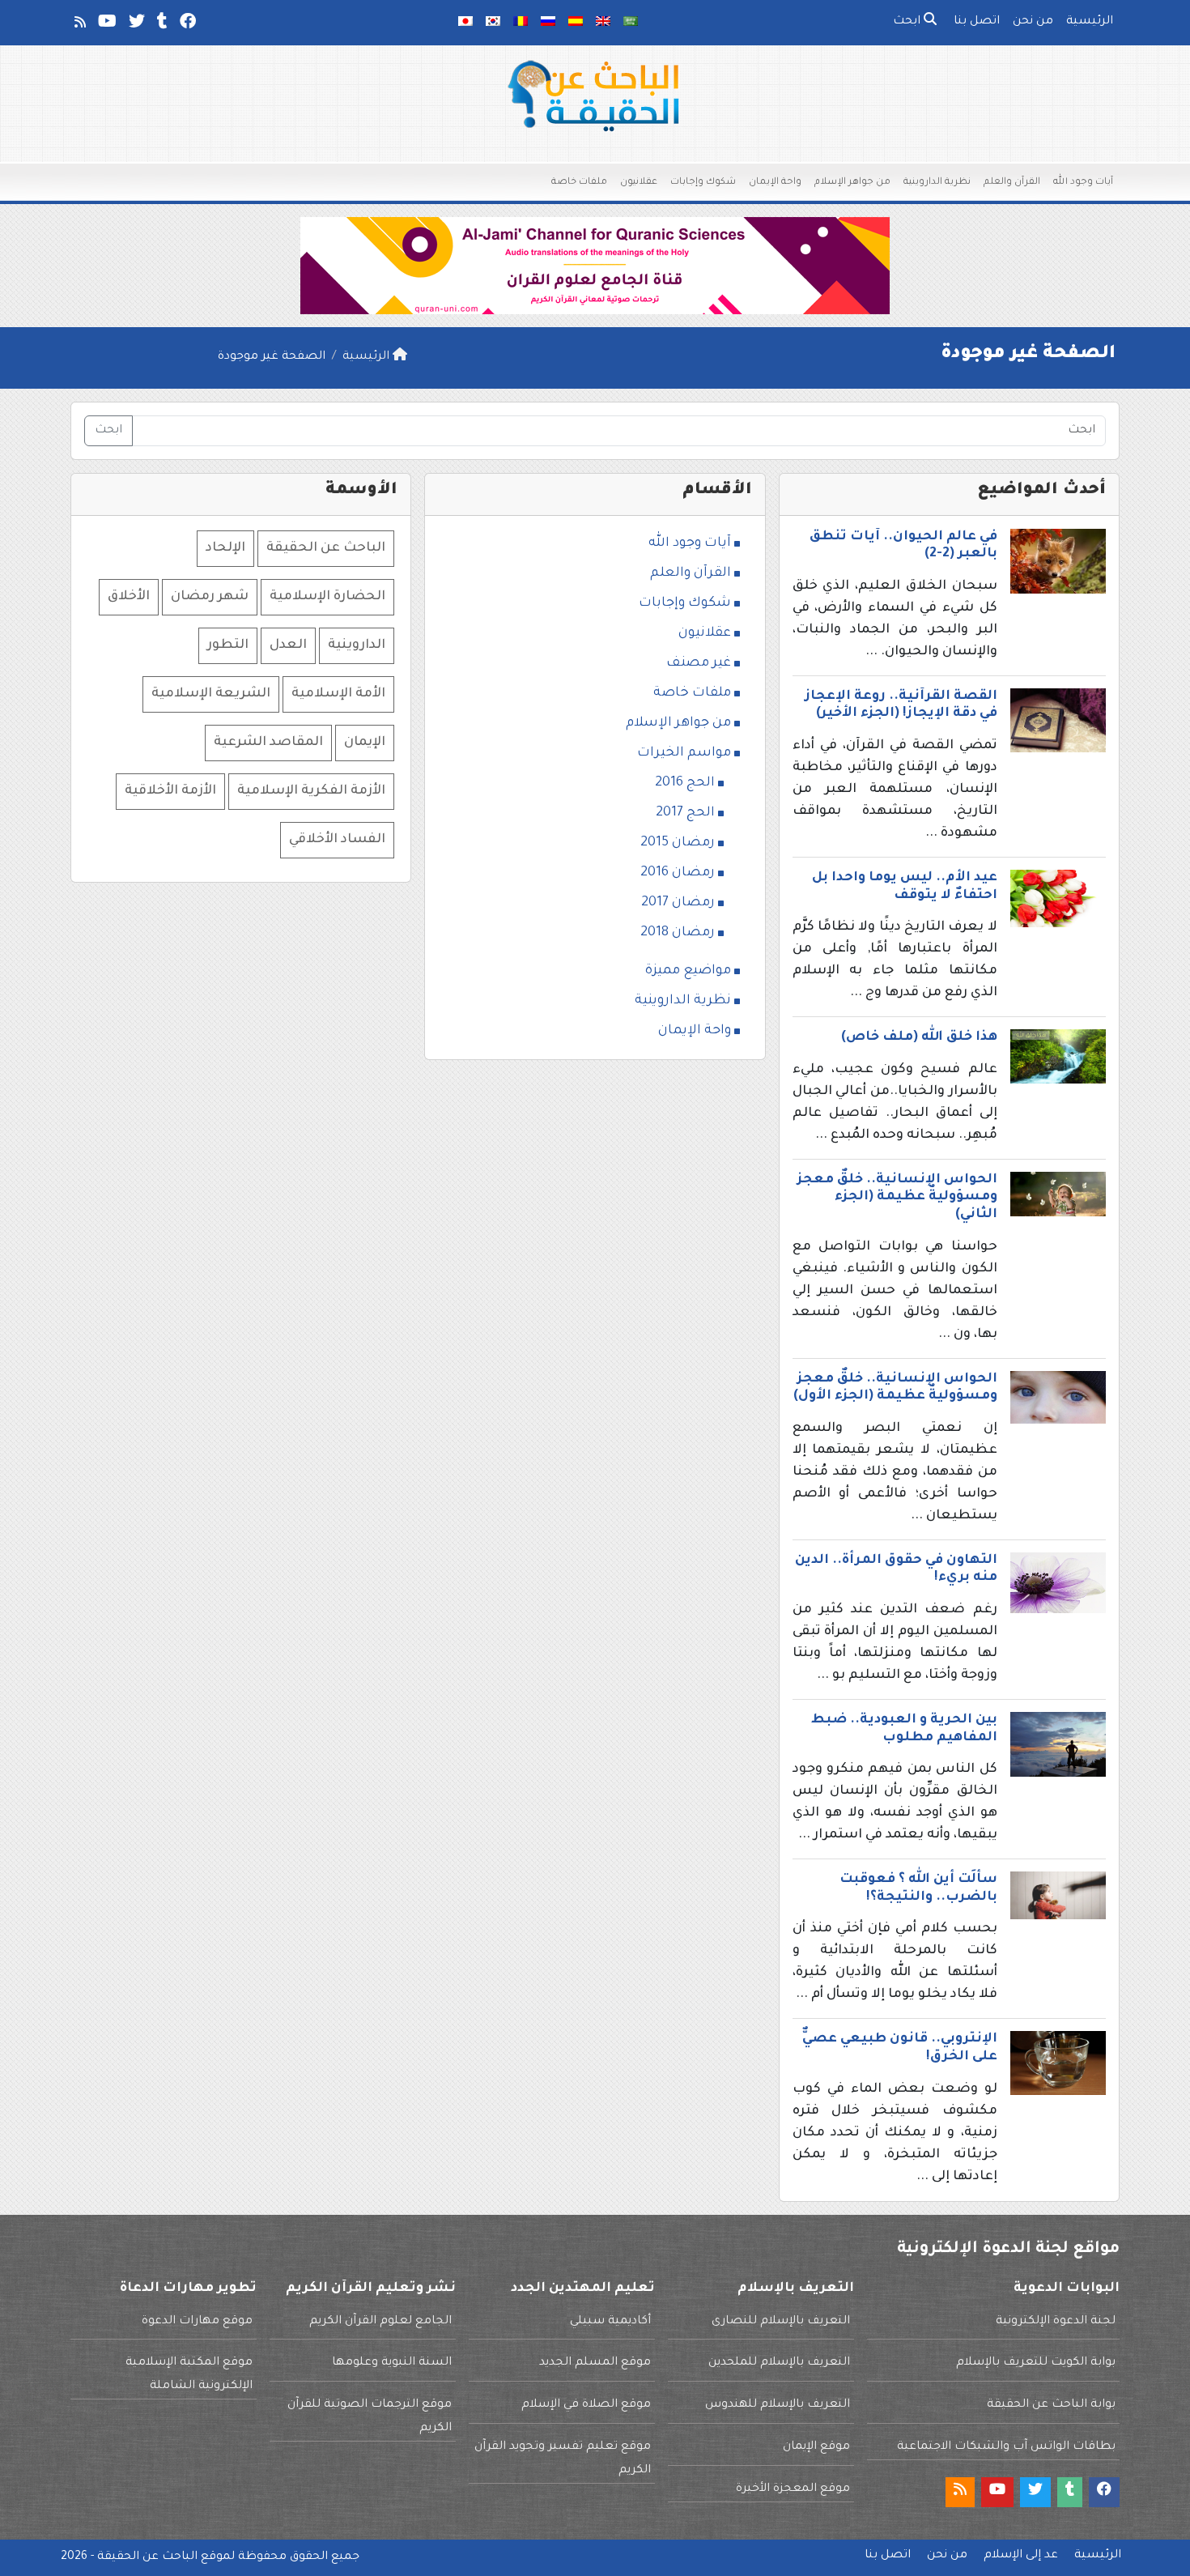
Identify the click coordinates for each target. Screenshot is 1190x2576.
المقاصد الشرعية (268, 743)
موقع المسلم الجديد (595, 2363)
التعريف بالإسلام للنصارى (781, 2322)
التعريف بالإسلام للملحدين (779, 2363)
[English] (603, 23)
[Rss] (79, 25)
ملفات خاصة (579, 183)
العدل (288, 645)
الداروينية (357, 645)
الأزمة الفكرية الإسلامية (311, 791)
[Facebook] (187, 25)
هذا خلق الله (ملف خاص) (919, 1037)
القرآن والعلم (1012, 183)
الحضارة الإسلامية (327, 597)
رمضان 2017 (678, 903)
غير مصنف (699, 663)
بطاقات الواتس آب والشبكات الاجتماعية (1006, 2447)
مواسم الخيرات (684, 753)
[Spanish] (576, 23)
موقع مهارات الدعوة (197, 2322)
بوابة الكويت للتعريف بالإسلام (1036, 2363)
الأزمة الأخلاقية (170, 791)
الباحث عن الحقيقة (326, 548)
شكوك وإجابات (703, 183)
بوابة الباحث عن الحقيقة (1051, 2405)
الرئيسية (1090, 22)
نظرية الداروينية (937, 183)
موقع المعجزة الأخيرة (793, 2489)
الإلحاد (225, 548)
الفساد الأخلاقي (337, 840)
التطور (228, 645)
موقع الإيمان (816, 2447)
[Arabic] (631, 23)
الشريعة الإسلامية (211, 694)
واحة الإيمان (775, 183)
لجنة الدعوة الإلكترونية (1056, 2322)
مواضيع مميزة (688, 971)
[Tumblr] (161, 25)
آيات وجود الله (1083, 183)
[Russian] (548, 23)
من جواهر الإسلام (852, 183)
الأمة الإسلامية (338, 694)
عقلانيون (639, 183)
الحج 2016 (685, 783)
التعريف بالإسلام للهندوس (778, 2405)
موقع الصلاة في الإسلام (586, 2405)
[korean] (493, 23)
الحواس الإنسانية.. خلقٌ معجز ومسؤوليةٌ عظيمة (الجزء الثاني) (897, 1197)
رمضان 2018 (678, 933)
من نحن (1033, 22)
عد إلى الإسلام (1021, 2556)
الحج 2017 (685, 813)
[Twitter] (136, 25)
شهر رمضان (210, 597)
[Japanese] (465, 23)
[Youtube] (106, 25)
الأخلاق (129, 597)
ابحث (908, 22)
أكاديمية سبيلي (610, 2322)
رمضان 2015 (678, 843)
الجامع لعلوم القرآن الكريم (380, 2322)
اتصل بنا (977, 22)
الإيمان (365, 743)
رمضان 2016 (678, 873)
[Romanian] (521, 23)
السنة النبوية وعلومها (392, 2363)
